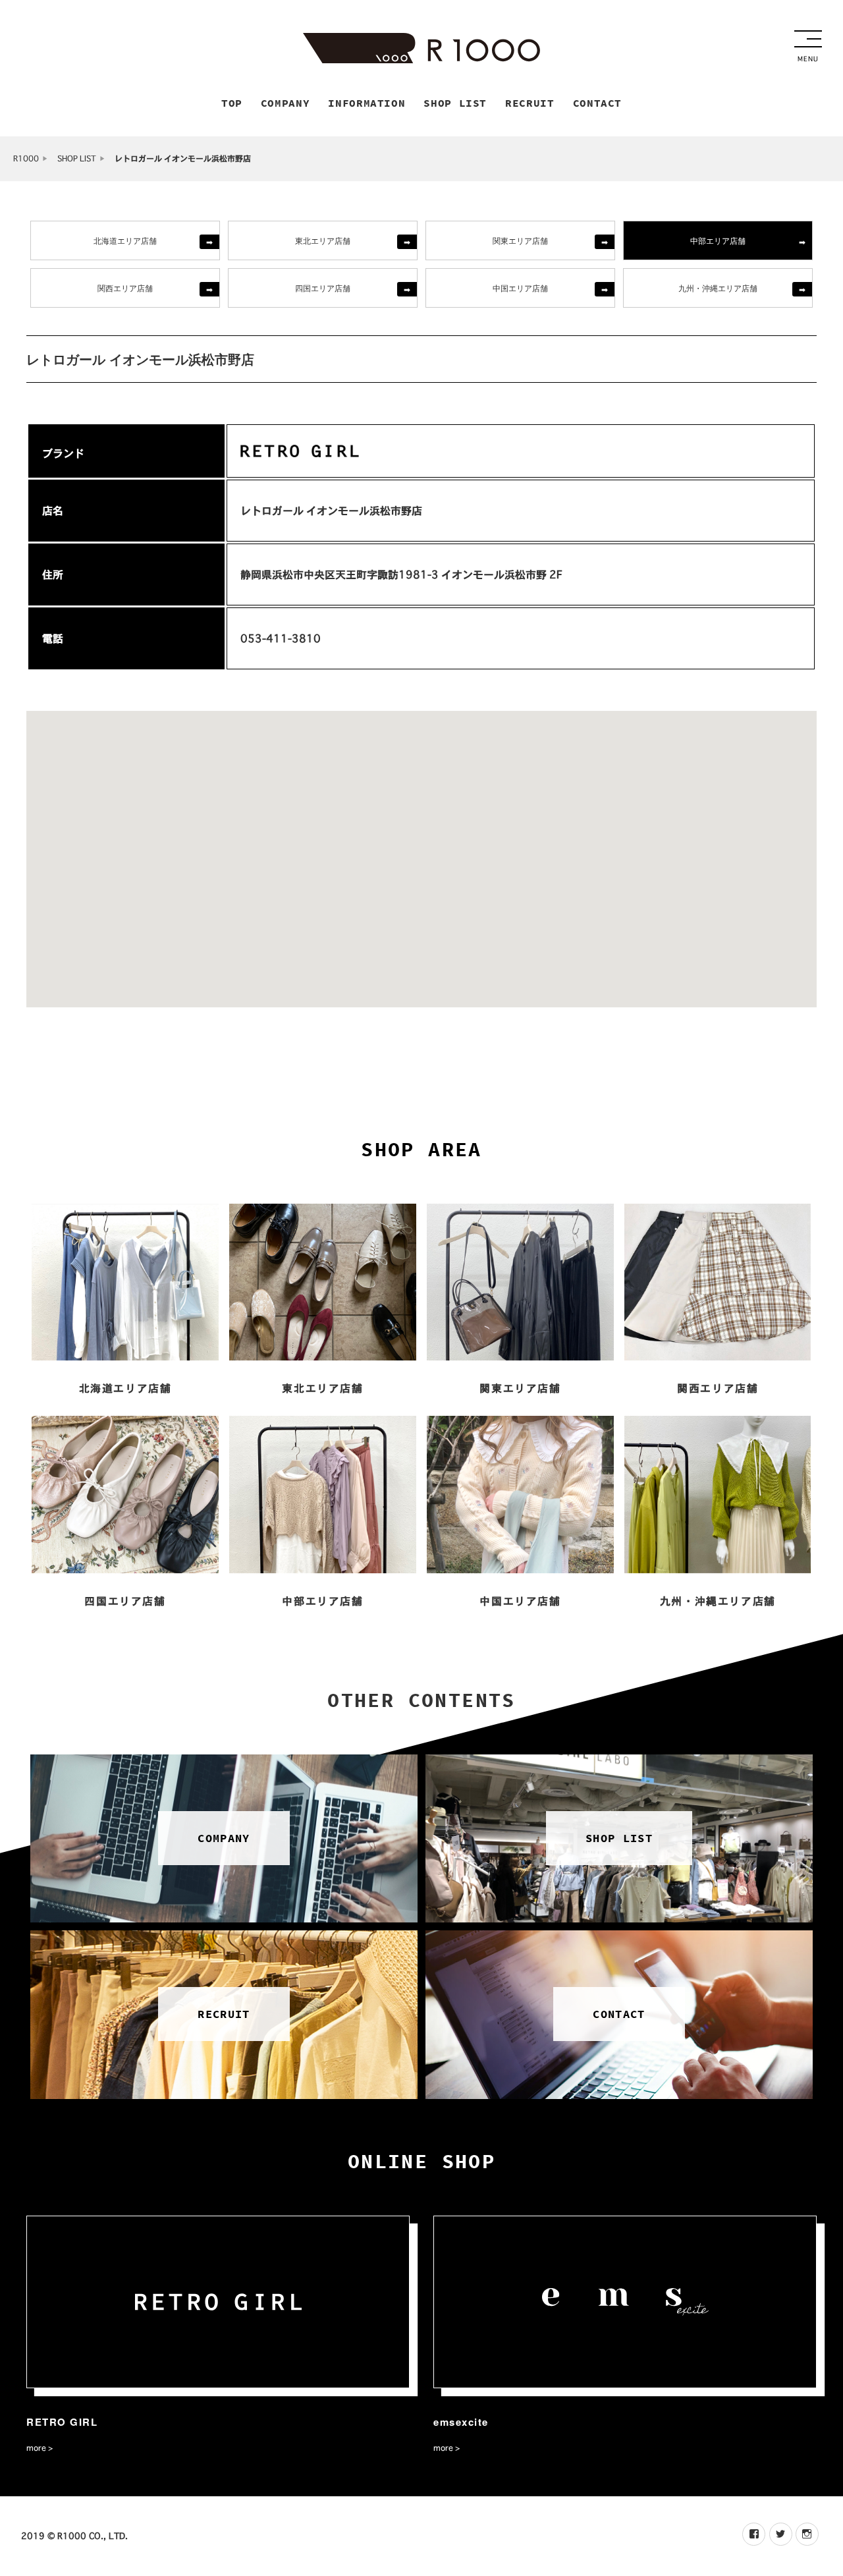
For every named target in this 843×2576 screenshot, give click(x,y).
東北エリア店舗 (323, 240)
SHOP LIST (77, 158)
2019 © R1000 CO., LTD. (74, 2536)
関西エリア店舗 (125, 288)
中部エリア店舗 (718, 240)
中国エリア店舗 (520, 288)
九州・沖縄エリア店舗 (718, 288)
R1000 (26, 158)
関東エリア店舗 (520, 240)
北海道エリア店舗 (125, 240)
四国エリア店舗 (323, 288)
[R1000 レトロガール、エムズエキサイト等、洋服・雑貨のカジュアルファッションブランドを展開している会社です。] (421, 48)
